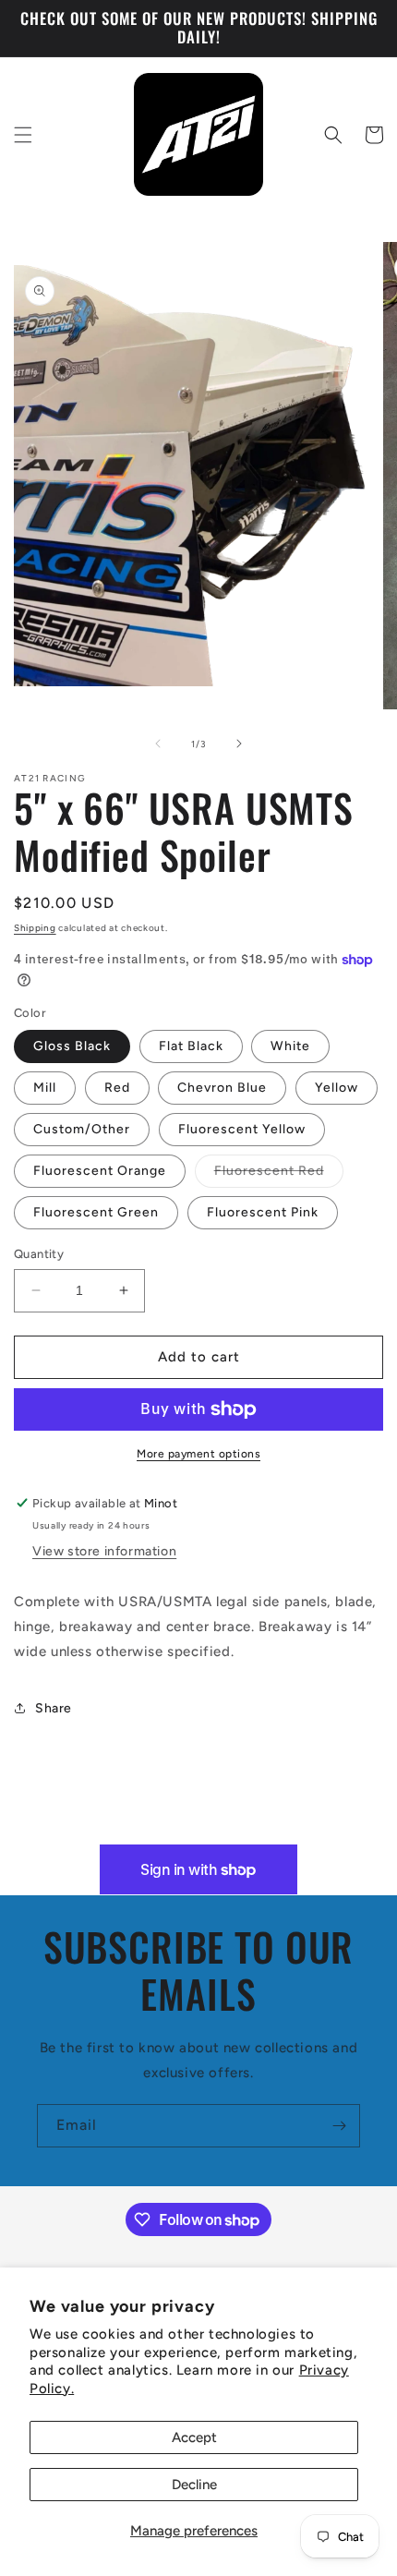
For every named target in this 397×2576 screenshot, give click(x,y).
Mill (45, 1088)
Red (117, 1088)
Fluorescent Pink (263, 1212)
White (290, 1046)
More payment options (198, 1454)
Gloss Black (72, 1046)
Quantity (39, 1254)
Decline (194, 2485)
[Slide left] (158, 744)
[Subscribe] (339, 2126)
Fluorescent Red (279, 1175)
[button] (23, 135)
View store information (104, 1551)
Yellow (337, 1088)
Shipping (35, 928)
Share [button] (54, 1708)
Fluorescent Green (96, 1212)
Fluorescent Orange (100, 1171)
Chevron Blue (222, 1088)
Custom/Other (82, 1129)
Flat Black (191, 1046)
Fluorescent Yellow (242, 1129)
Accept (194, 2437)
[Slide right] (239, 744)
